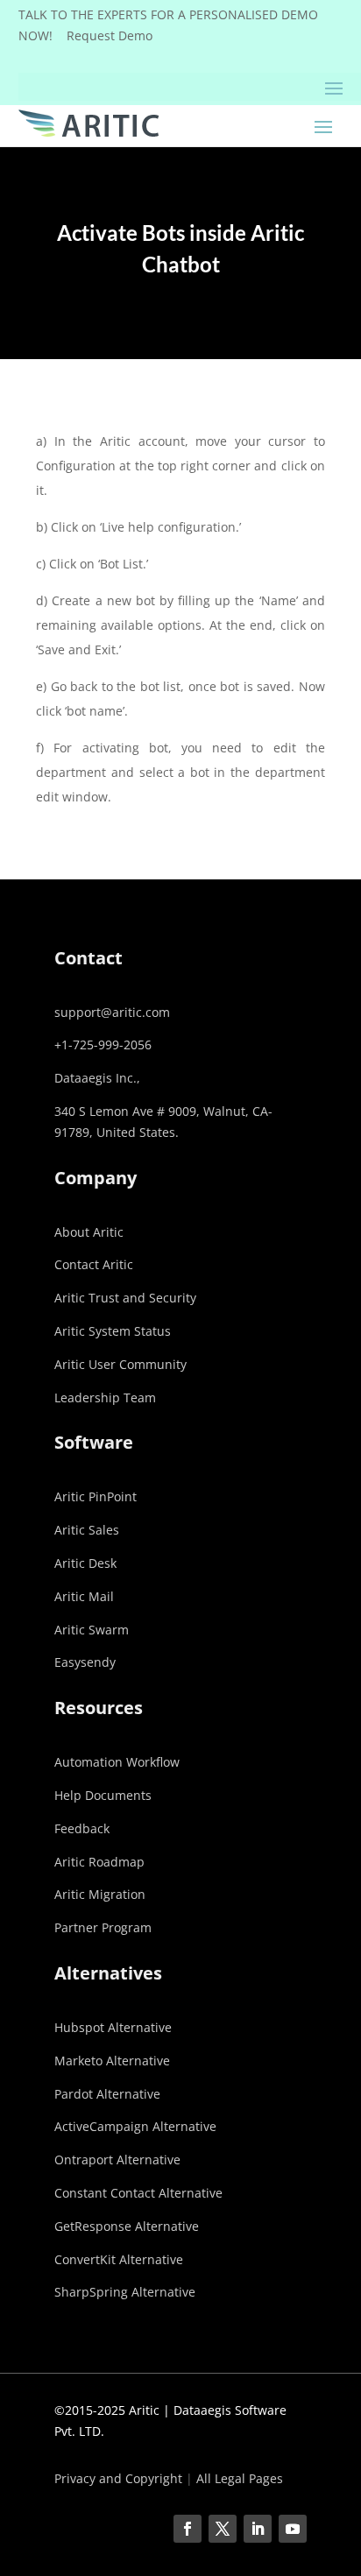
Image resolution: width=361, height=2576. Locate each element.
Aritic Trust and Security (125, 1298)
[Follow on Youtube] (293, 2529)
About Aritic (89, 1232)
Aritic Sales (87, 1530)
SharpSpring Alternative (125, 2292)
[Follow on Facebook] (188, 2529)
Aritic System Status (113, 1331)
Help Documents (103, 1795)
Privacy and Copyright (118, 2478)
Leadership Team (105, 1397)
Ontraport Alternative (117, 2160)
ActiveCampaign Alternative (135, 2126)
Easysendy (85, 1662)
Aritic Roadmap (99, 1862)
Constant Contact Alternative (138, 2193)
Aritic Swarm (92, 1630)
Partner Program (103, 1927)
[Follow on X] (223, 2529)
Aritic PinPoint (96, 1496)
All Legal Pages (240, 2478)
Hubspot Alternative (113, 2027)
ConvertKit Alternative (119, 2259)
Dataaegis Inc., (97, 1078)
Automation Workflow (117, 1762)
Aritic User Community (120, 1364)
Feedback (82, 1828)
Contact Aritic (94, 1264)
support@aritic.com (112, 1012)
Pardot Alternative (107, 2094)
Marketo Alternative (112, 2061)
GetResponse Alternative (127, 2226)
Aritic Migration (100, 1894)
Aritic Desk (85, 1563)
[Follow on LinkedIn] (258, 2529)
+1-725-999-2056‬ (103, 1045)
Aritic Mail (84, 1596)
